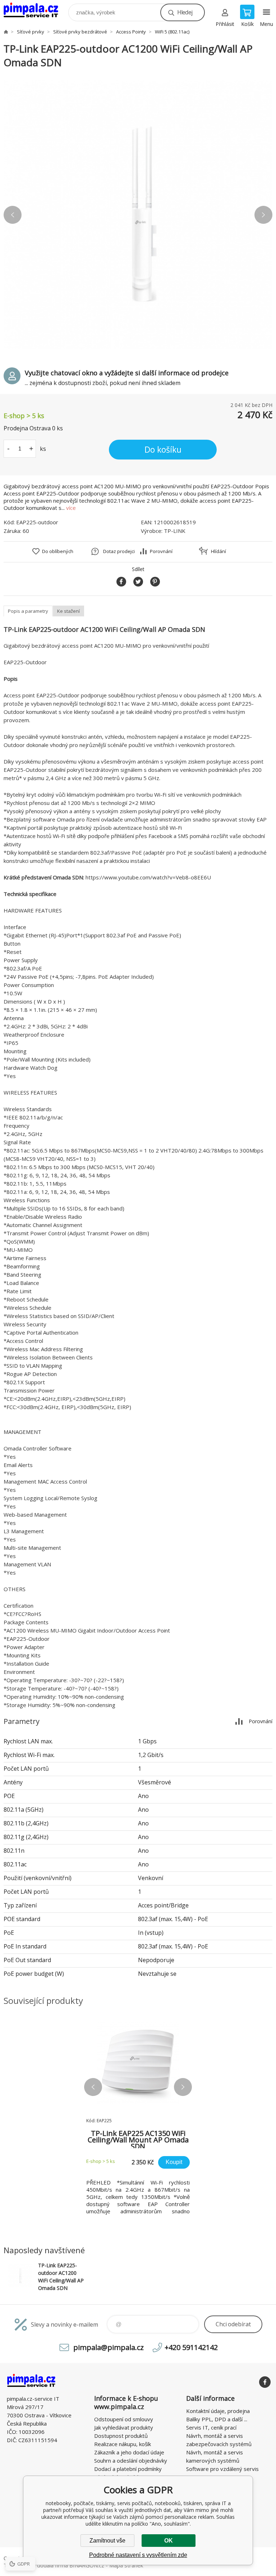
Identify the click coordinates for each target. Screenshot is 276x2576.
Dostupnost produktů (121, 2436)
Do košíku (163, 449)
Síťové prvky (31, 32)
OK (169, 2541)
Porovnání (161, 551)
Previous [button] (13, 215)
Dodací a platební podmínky (128, 2469)
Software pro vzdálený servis (222, 2469)
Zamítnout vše (107, 2541)
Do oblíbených (58, 551)
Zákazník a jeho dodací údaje (129, 2452)
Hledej (185, 12)
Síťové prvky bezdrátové (80, 32)
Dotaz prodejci (119, 551)
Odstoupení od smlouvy (124, 2419)
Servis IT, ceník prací (211, 2427)
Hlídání (218, 551)
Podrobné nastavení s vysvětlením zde (138, 2555)
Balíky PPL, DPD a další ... (217, 2419)
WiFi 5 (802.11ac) (172, 32)
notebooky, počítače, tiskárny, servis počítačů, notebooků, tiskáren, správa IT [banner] (35, 11)
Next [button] (263, 215)
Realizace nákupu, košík (123, 2444)
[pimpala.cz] (6, 32)
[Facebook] (265, 2382)
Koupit (174, 2162)
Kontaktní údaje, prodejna (218, 2411)
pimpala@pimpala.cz (109, 2347)
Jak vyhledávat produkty (124, 2427)
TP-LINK (175, 531)
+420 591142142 (191, 2347)
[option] (138, 215)
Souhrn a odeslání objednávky (131, 2460)
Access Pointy (131, 32)
